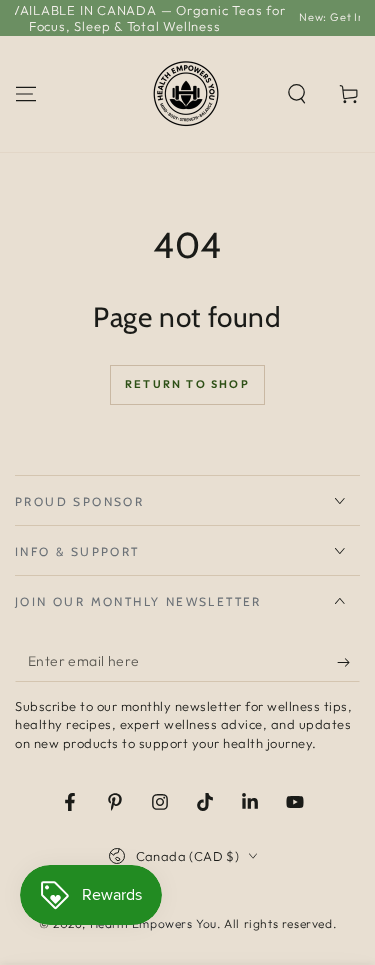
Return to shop (187, 384)
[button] (297, 94)
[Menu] (26, 94)
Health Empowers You (153, 923)
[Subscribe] (348, 662)
